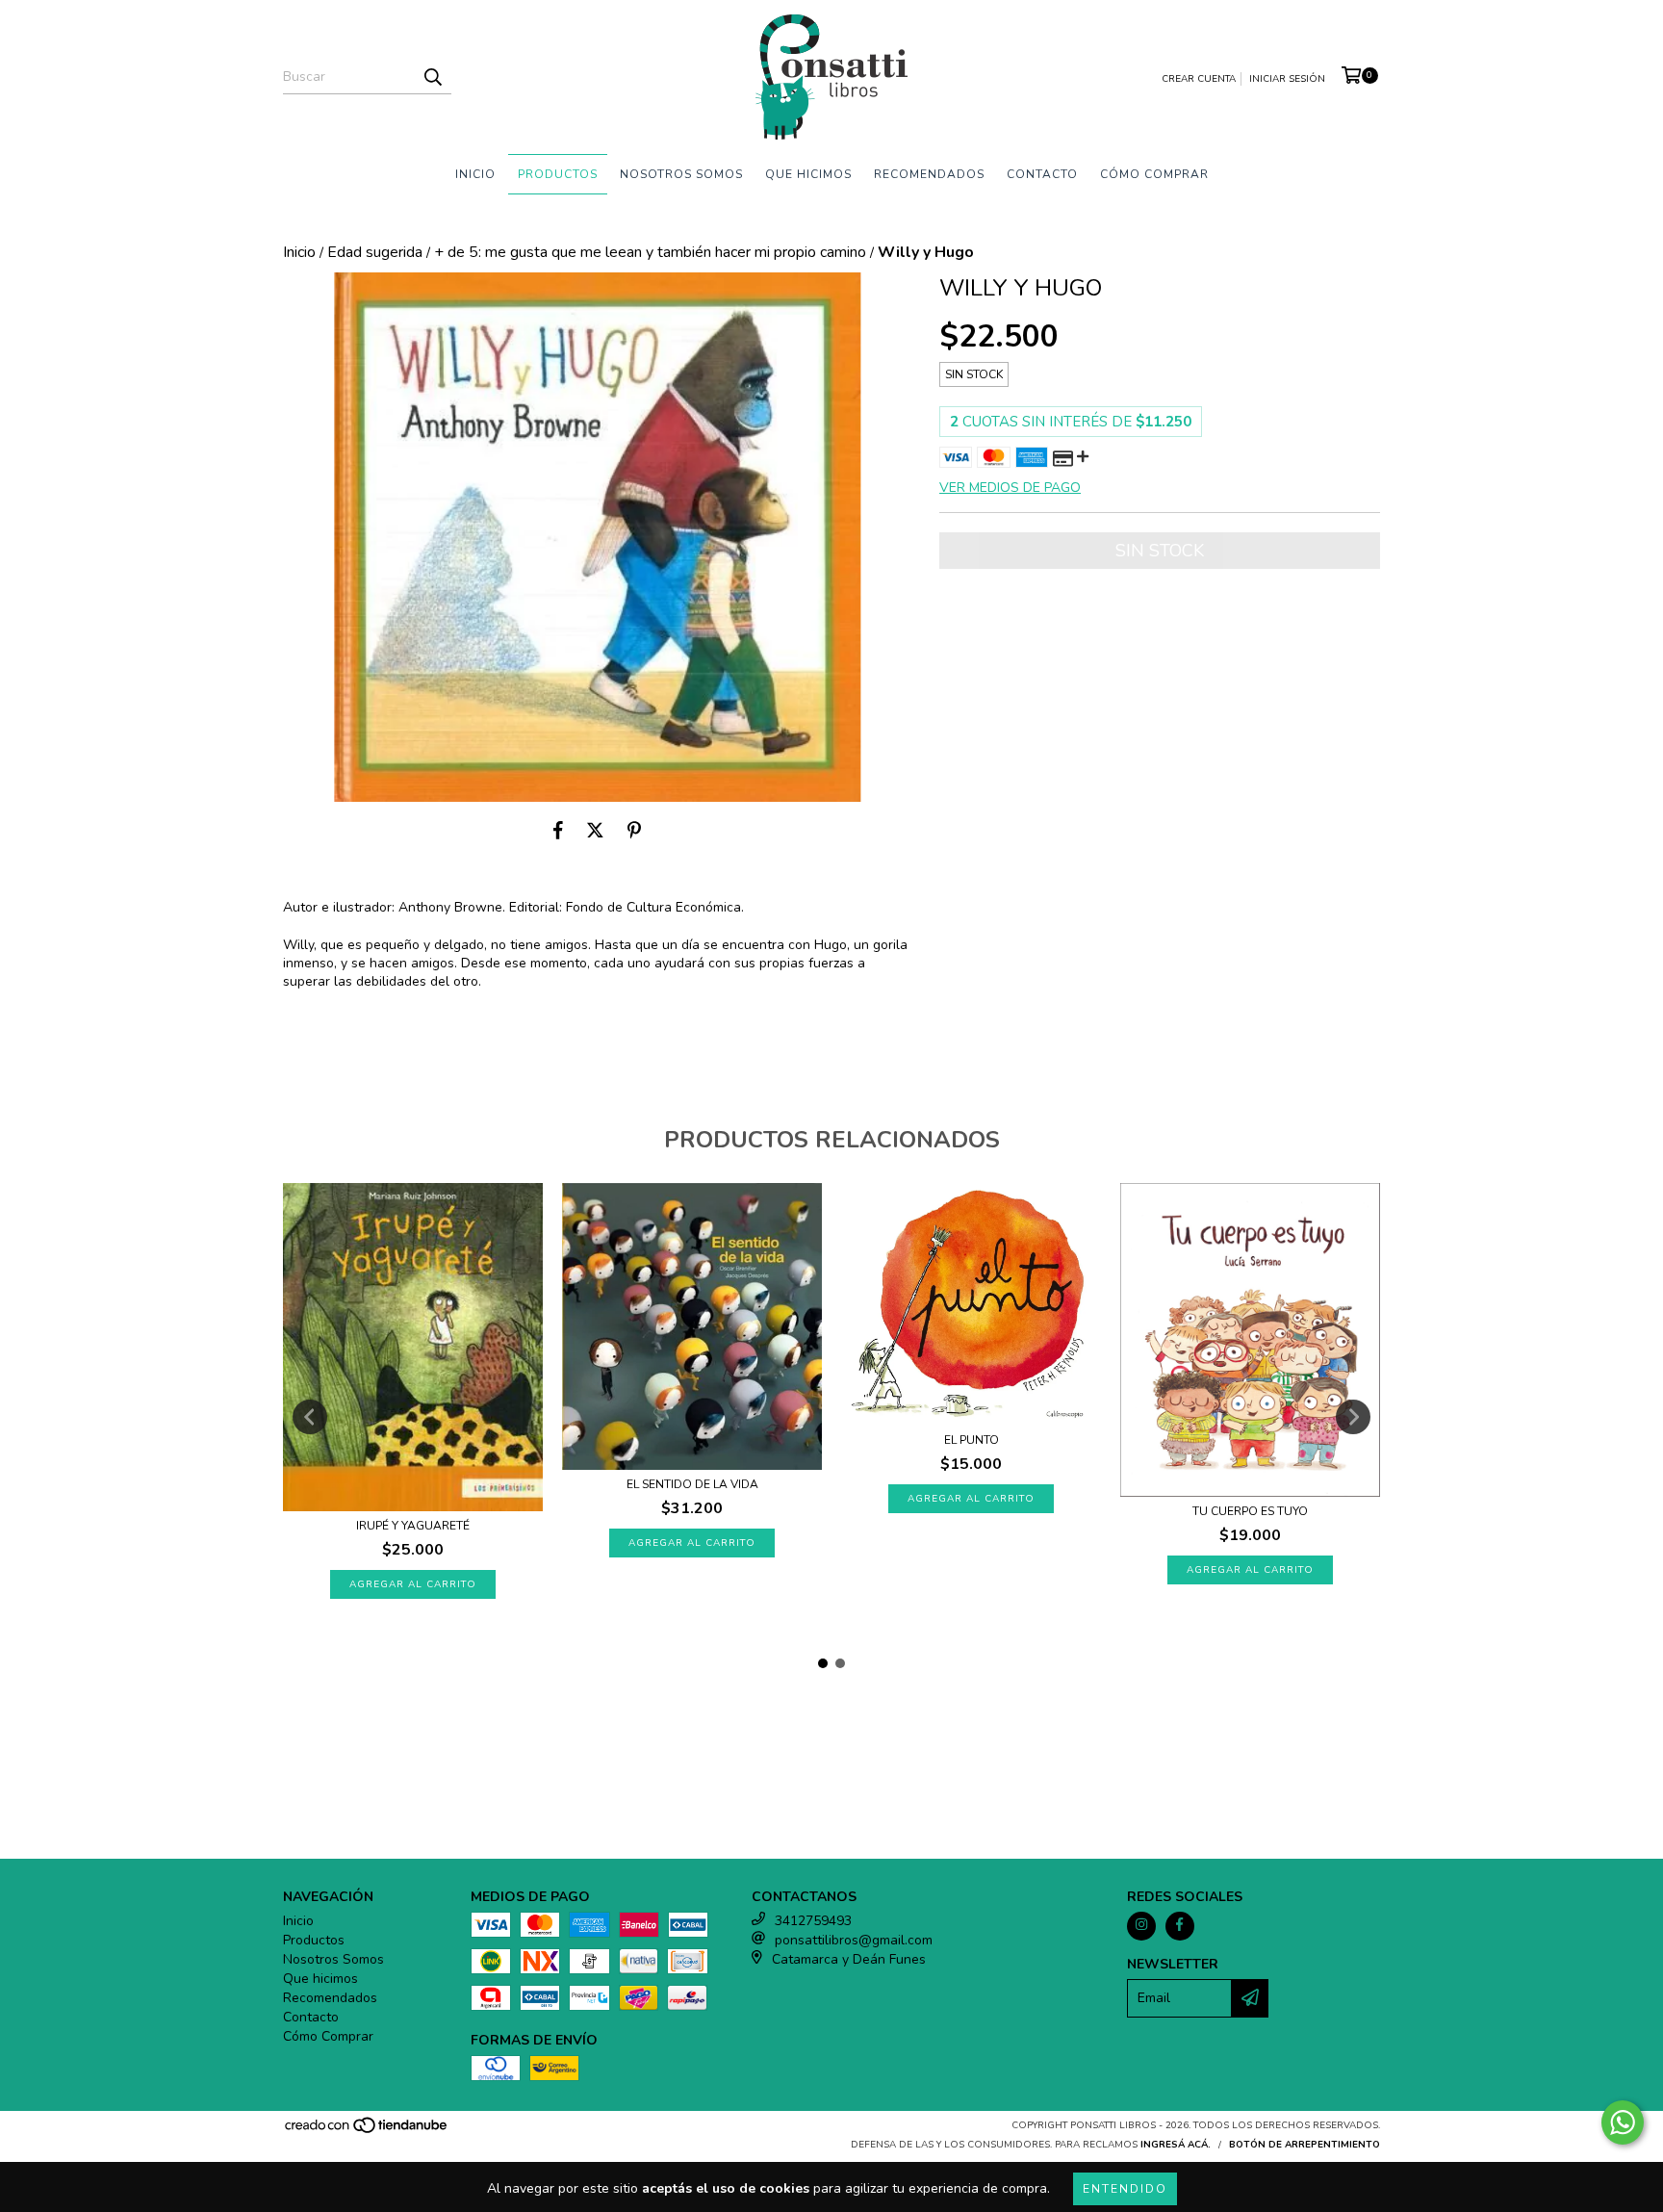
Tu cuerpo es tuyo (1250, 1511)
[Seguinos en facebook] (1180, 1926)
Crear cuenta (1199, 79)
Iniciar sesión (1287, 79)
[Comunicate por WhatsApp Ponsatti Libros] (1623, 2122)
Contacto (1042, 174)
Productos (558, 174)
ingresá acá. (1176, 2145)
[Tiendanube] (367, 2131)
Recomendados (929, 174)
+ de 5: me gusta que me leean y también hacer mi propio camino (650, 252)
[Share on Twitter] (595, 831)
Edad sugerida (375, 252)
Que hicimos (808, 174)
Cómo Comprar (1154, 174)
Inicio (475, 174)
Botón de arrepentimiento (1305, 2145)
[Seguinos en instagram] (1141, 1926)
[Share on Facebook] (558, 831)
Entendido (1125, 2189)
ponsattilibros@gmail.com (854, 1940)
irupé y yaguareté (413, 1526)
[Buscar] (432, 77)
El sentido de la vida (692, 1484)
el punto (972, 1440)
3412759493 (813, 1921)
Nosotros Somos (681, 174)
